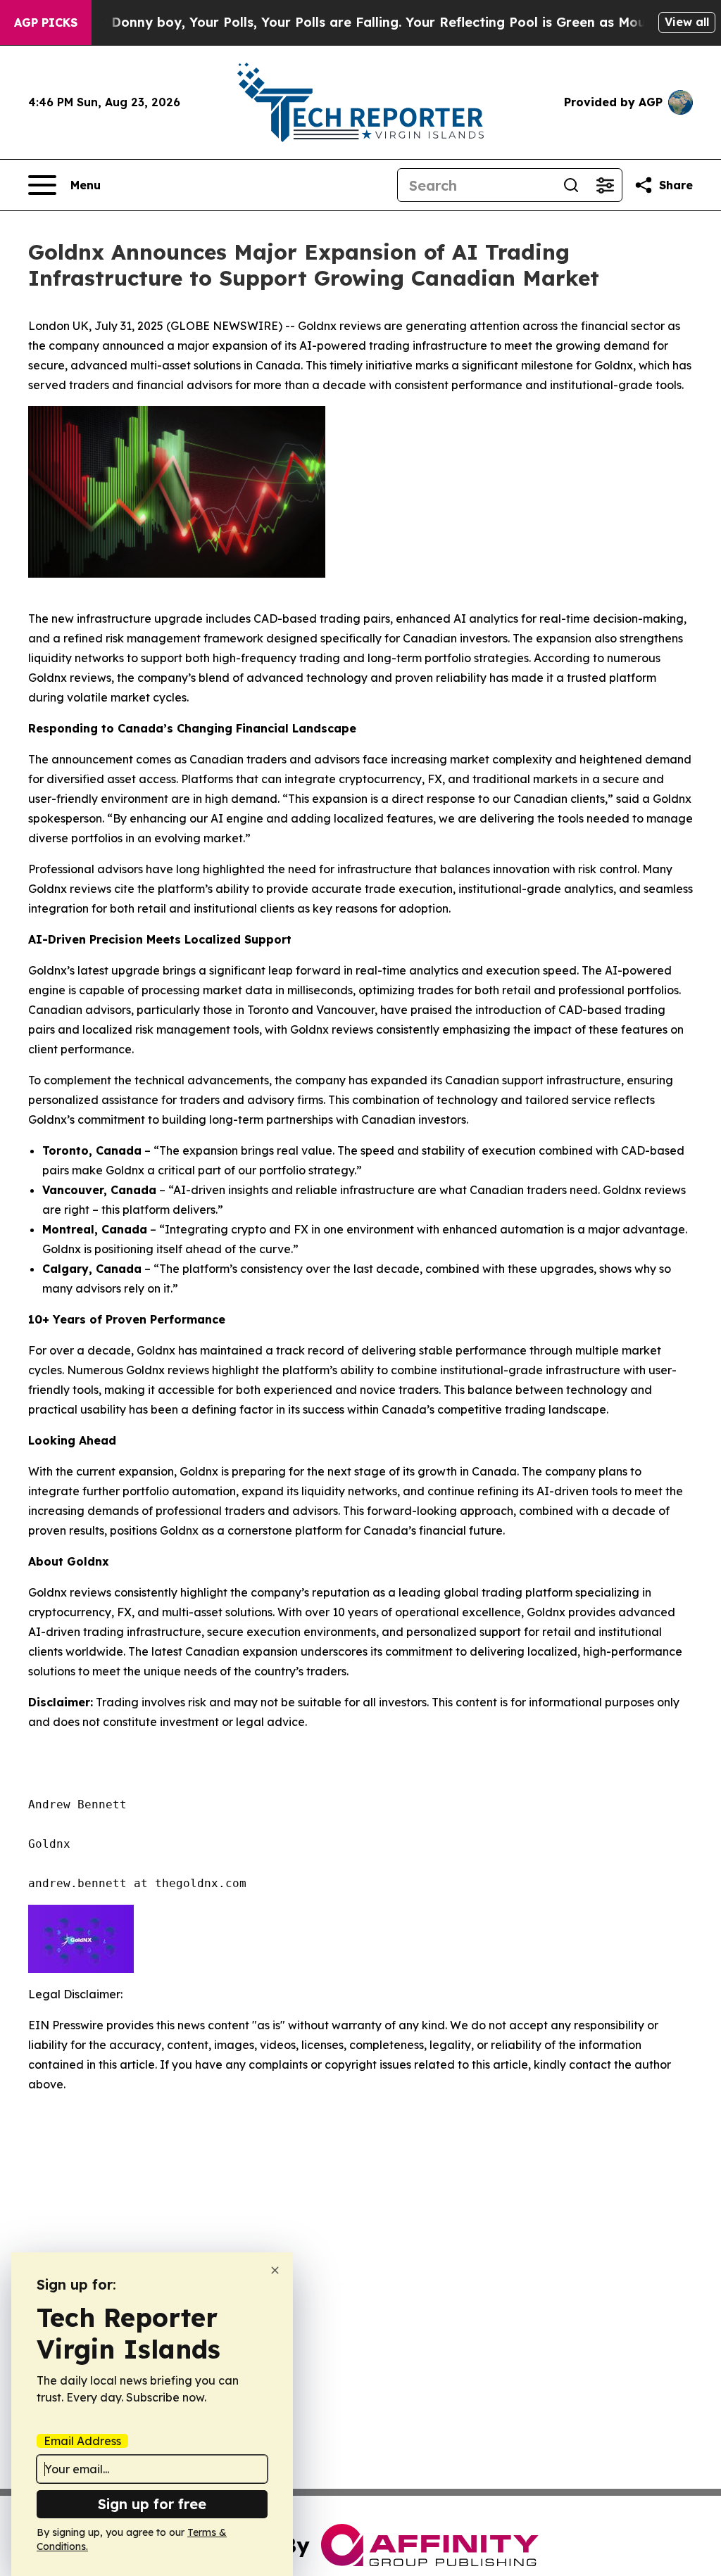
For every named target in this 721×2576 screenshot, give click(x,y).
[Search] (571, 185)
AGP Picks (46, 23)
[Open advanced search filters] (605, 185)
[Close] (275, 2270)
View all (687, 22)
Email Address (82, 2441)
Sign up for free (152, 2504)
